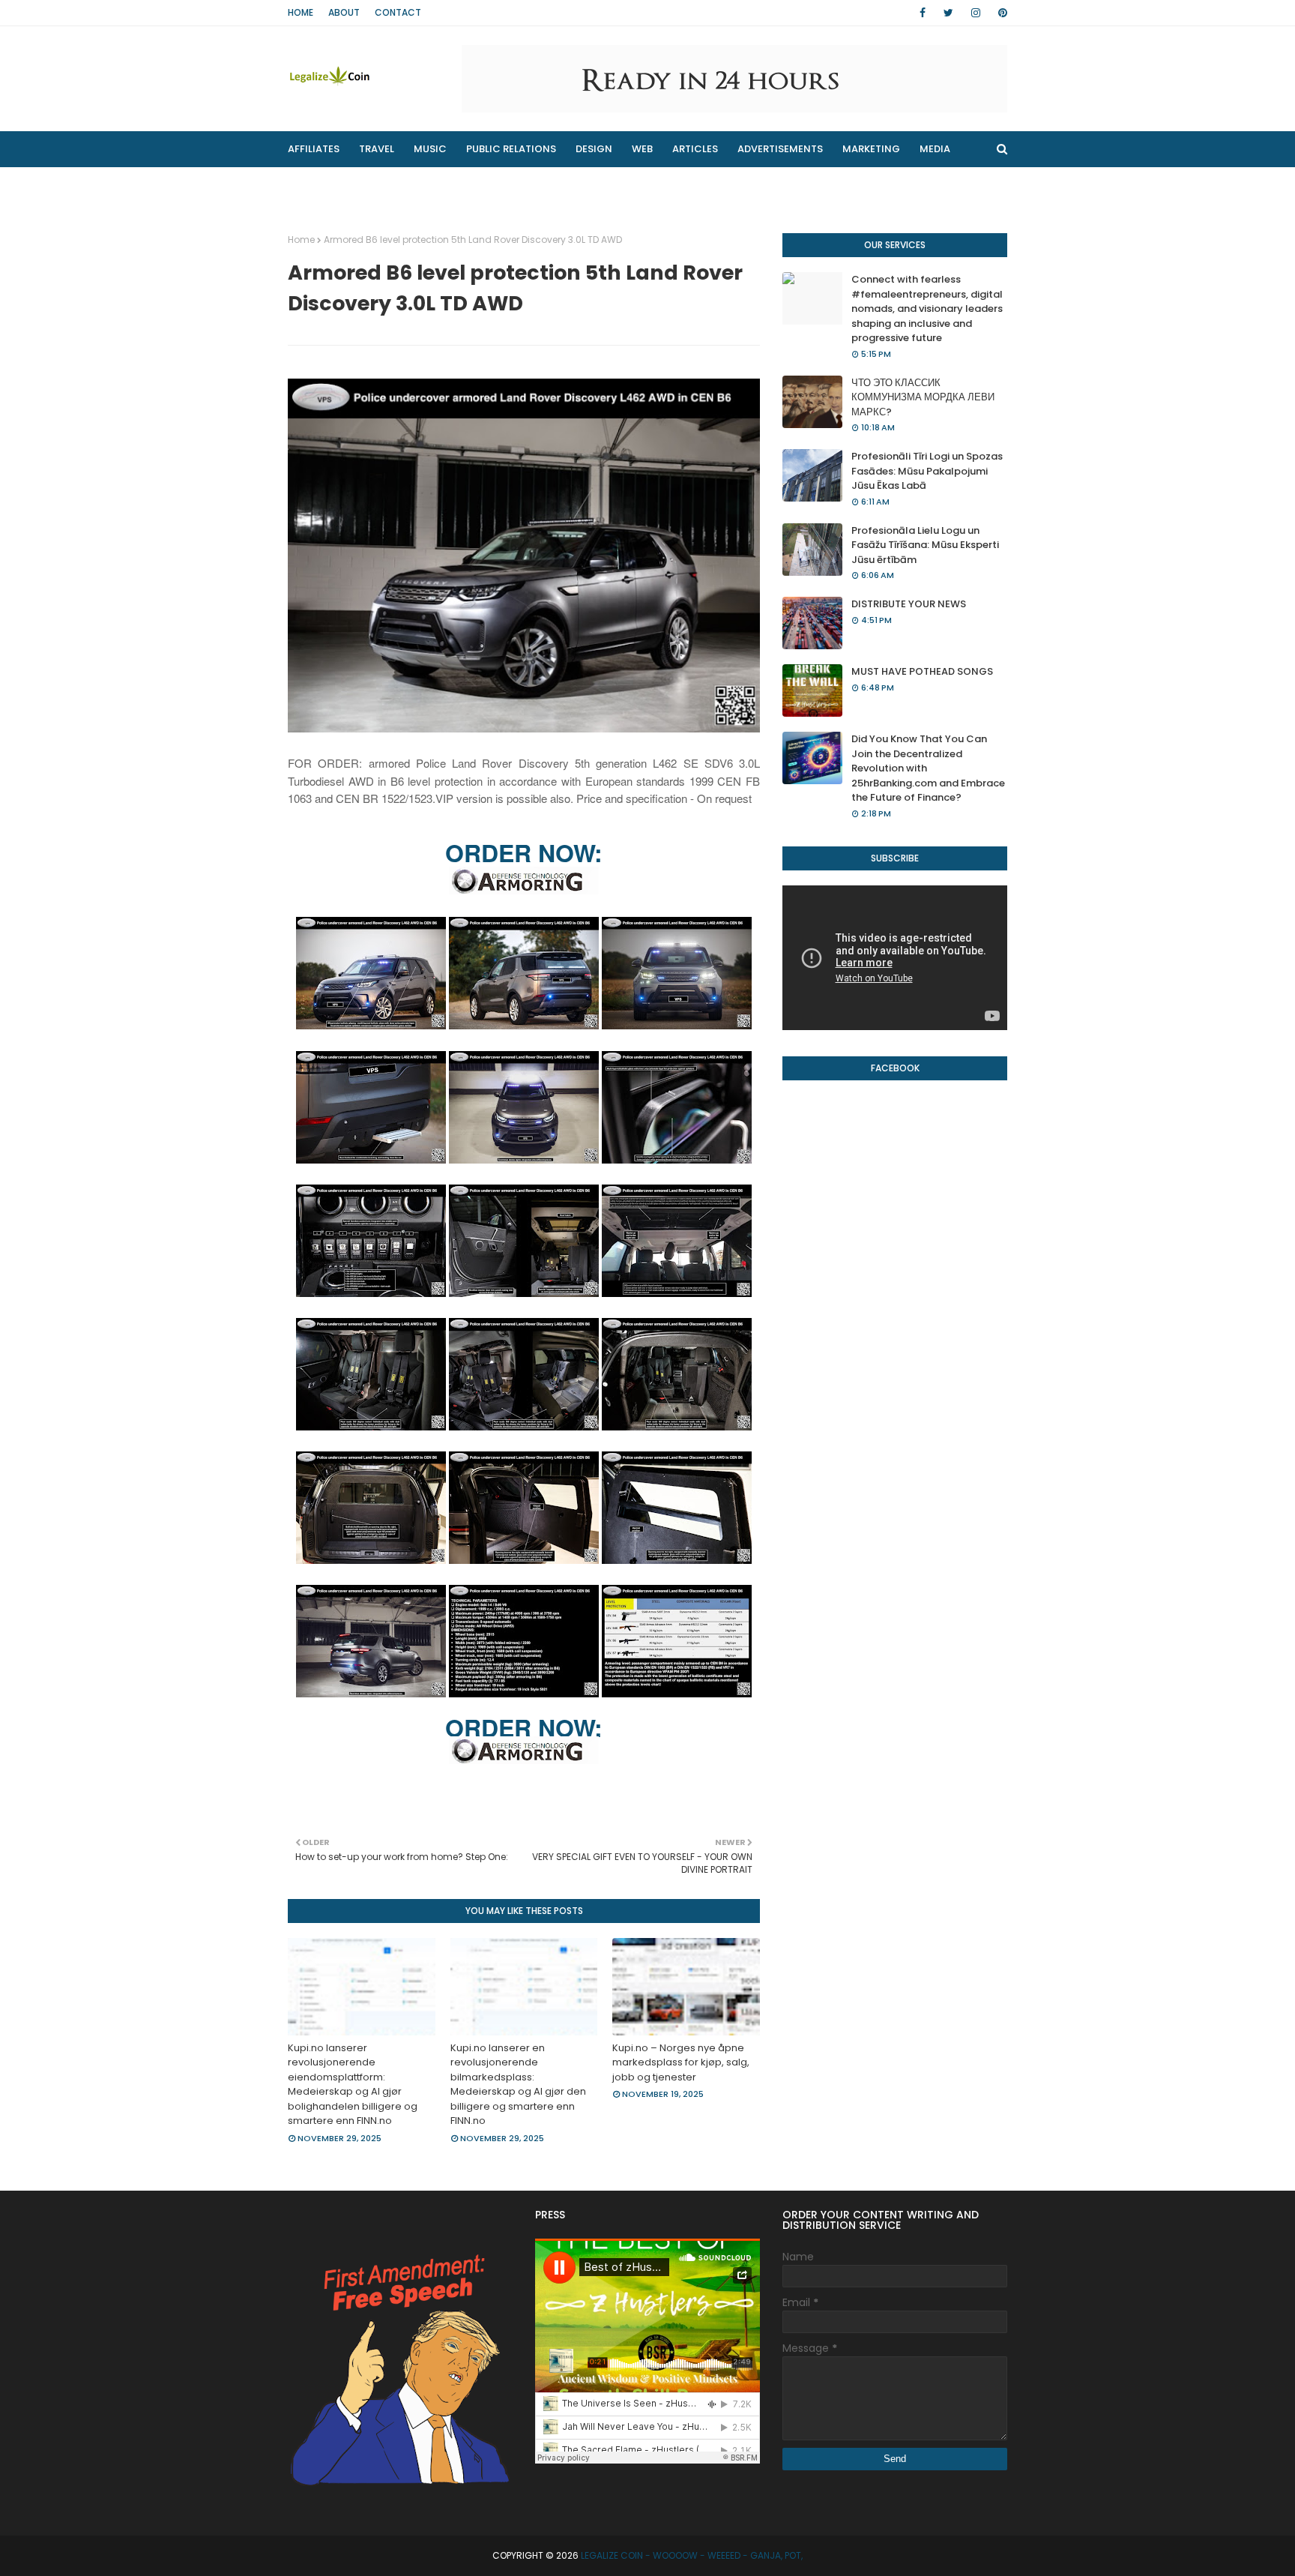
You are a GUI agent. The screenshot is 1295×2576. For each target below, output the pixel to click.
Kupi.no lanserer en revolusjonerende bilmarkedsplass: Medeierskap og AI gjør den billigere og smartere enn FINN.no (518, 2085)
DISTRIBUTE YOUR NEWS (909, 604)
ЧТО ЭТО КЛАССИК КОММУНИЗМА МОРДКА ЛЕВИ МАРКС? (923, 397)
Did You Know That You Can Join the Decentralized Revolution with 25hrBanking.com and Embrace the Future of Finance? (928, 768)
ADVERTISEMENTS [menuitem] (780, 149)
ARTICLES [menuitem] (695, 149)
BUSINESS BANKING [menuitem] (344, 185)
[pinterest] (1000, 13)
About (344, 12)
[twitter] (948, 13)
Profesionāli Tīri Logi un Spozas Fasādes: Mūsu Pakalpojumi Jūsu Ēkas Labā (927, 471)
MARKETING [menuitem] (871, 149)
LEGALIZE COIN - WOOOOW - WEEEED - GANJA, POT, (692, 2555)
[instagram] (976, 13)
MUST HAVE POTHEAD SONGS (922, 671)
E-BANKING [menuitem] (525, 185)
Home (301, 12)
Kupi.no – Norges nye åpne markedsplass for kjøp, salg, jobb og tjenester (681, 2062)
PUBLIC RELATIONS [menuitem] (511, 149)
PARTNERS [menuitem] (444, 185)
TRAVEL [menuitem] (377, 149)
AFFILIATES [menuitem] (314, 149)
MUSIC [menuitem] (430, 149)
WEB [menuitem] (642, 149)
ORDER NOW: (524, 852)
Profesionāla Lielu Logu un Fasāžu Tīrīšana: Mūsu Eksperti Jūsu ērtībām (925, 545)
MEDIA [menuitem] (935, 149)
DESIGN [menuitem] (594, 149)
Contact (398, 12)
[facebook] (923, 13)
